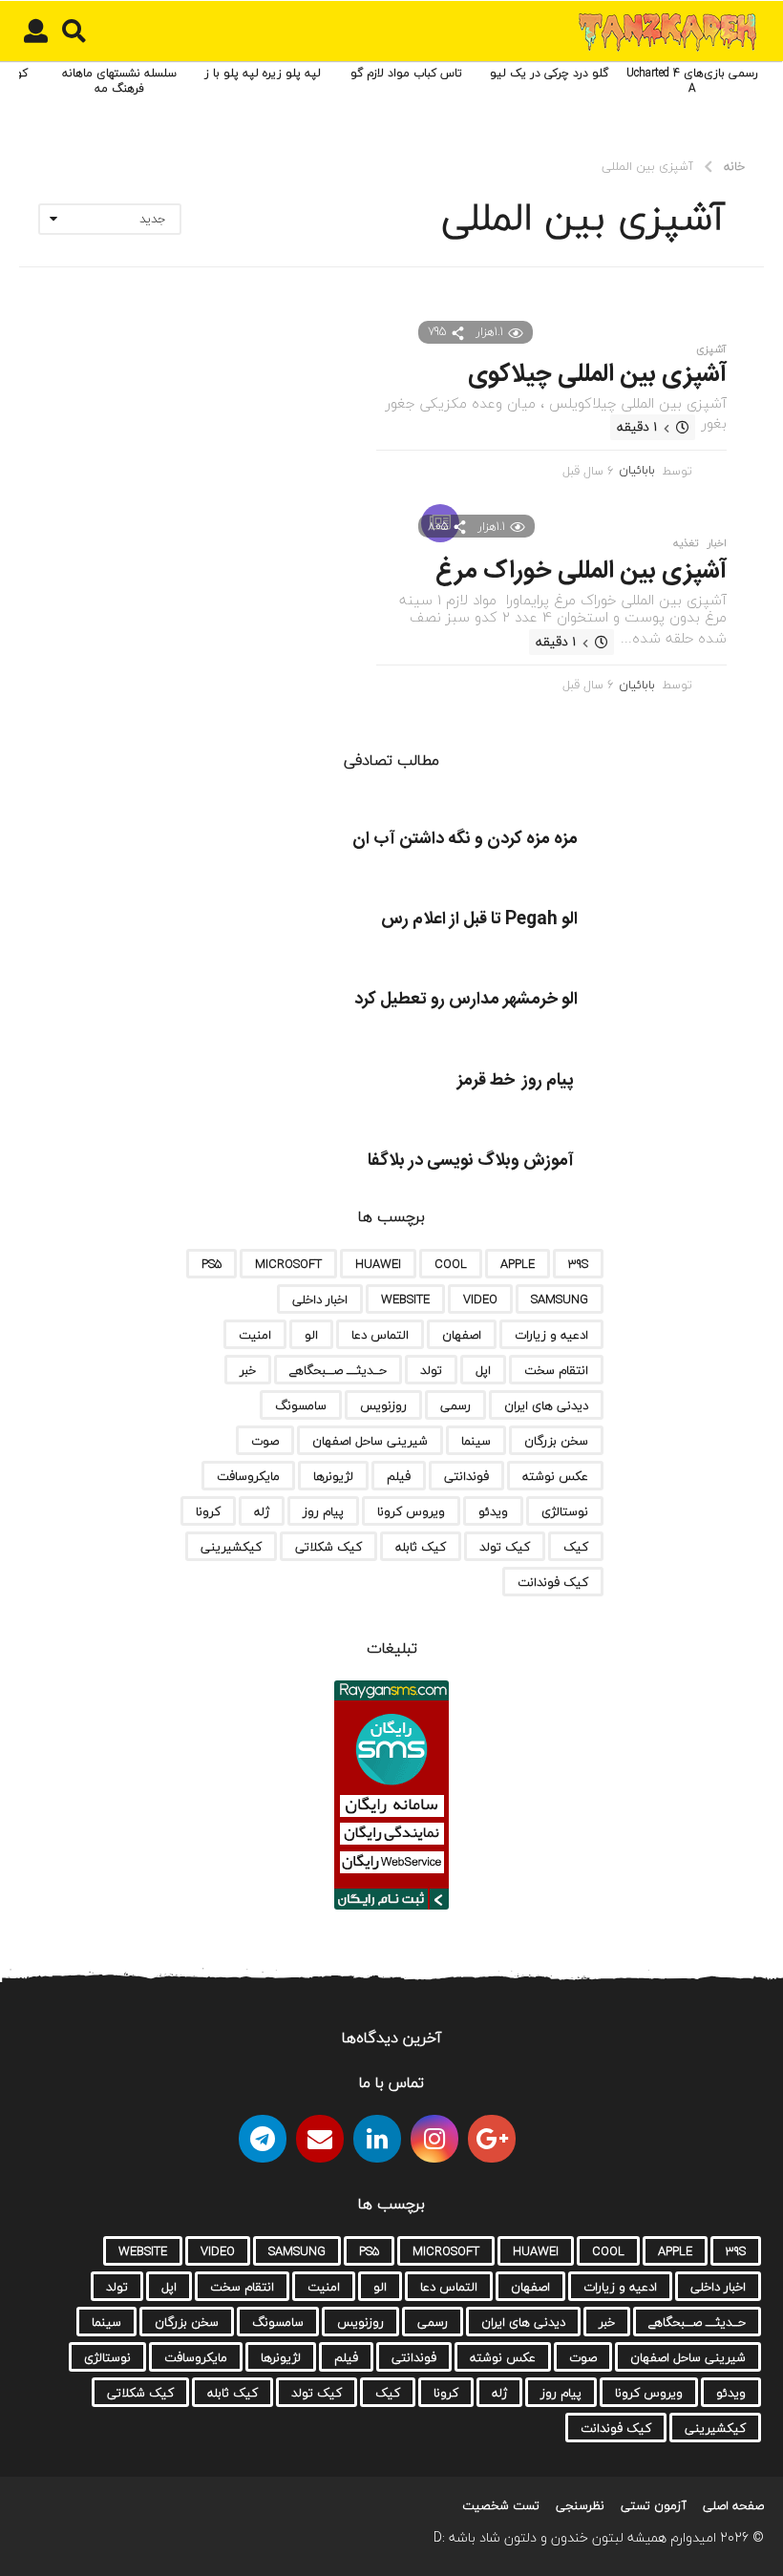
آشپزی (711, 349)
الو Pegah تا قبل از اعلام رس (479, 919)
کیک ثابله (421, 1547)
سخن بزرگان (556, 1441)
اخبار (717, 543)
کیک (576, 1547)
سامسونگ (301, 1405)
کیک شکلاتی (328, 1547)
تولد (431, 1370)
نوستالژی (565, 1511)
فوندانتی (466, 1476)
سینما (476, 1441)
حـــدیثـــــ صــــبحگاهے (338, 1370)
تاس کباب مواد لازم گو (406, 73)
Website (405, 1299)
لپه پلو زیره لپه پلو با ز (263, 73)
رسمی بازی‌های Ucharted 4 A (692, 81)
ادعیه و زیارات (551, 1335)
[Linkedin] (377, 2139)
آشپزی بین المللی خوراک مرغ (581, 571)
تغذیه (686, 543)
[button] (74, 32)
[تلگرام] (263, 2139)
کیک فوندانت (553, 1582)
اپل (483, 1370)
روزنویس (383, 1405)
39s (578, 1264)
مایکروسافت (248, 1476)
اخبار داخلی (320, 1299)
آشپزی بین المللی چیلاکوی (597, 375)
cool (451, 1264)
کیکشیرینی (231, 1547)
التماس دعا (380, 1335)
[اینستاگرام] (434, 2139)
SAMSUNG (560, 1299)
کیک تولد (505, 1547)
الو (311, 1335)
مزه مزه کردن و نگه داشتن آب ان (465, 839)
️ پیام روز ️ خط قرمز (518, 1081)
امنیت (255, 1335)
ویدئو (493, 1511)
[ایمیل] (320, 2139)
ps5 (212, 1264)
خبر (248, 1370)
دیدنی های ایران (546, 1405)
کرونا (208, 1511)
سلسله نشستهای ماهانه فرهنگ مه (119, 81)
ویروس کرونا (411, 1511)
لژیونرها (333, 1476)
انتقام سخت (556, 1370)
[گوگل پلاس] (492, 2139)
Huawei (378, 1264)
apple (518, 1264)
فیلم (399, 1476)
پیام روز (323, 1511)
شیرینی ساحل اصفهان (370, 1441)
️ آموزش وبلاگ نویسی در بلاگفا (473, 1161)
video (480, 1299)
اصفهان (462, 1335)
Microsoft (288, 1264)
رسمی (455, 1405)
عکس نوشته (555, 1476)
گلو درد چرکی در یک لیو (549, 73)
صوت (265, 1441)
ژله (262, 1511)
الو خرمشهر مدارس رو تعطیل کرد (466, 1000)
